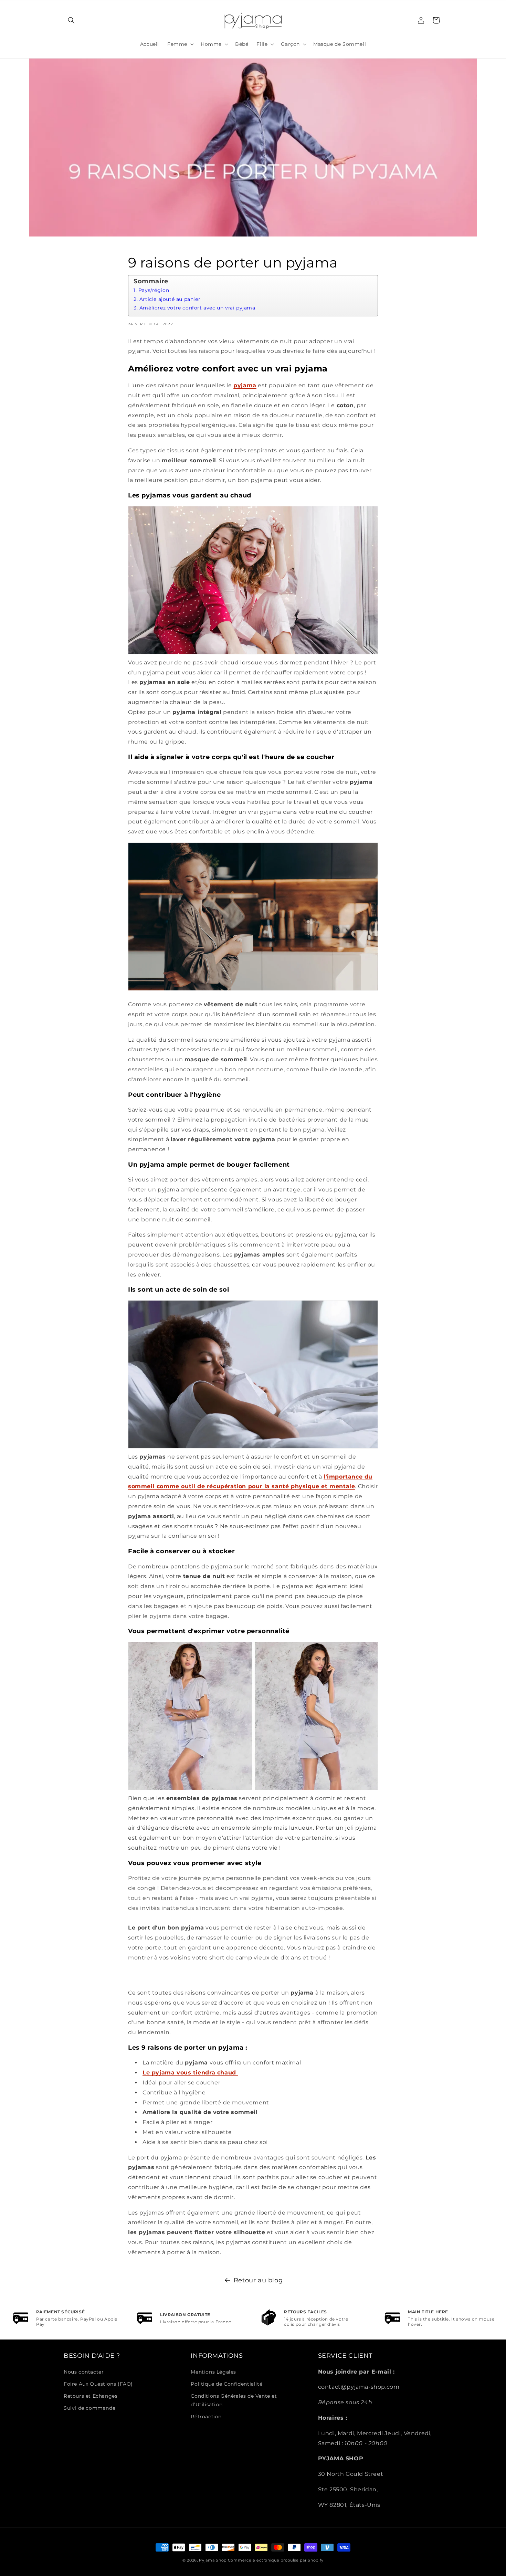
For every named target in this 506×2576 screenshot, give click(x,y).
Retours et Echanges (91, 2396)
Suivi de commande (89, 2408)
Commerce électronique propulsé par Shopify (276, 2560)
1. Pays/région (151, 290)
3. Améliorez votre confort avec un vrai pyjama (195, 308)
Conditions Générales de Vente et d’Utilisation (234, 2400)
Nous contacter (84, 2372)
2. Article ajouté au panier (167, 299)
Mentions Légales (213, 2372)
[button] (71, 20)
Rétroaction (206, 2417)
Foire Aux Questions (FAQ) (98, 2384)
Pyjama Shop (213, 2560)
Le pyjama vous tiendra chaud (190, 2073)
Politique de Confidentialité (226, 2384)
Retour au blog (258, 2280)
